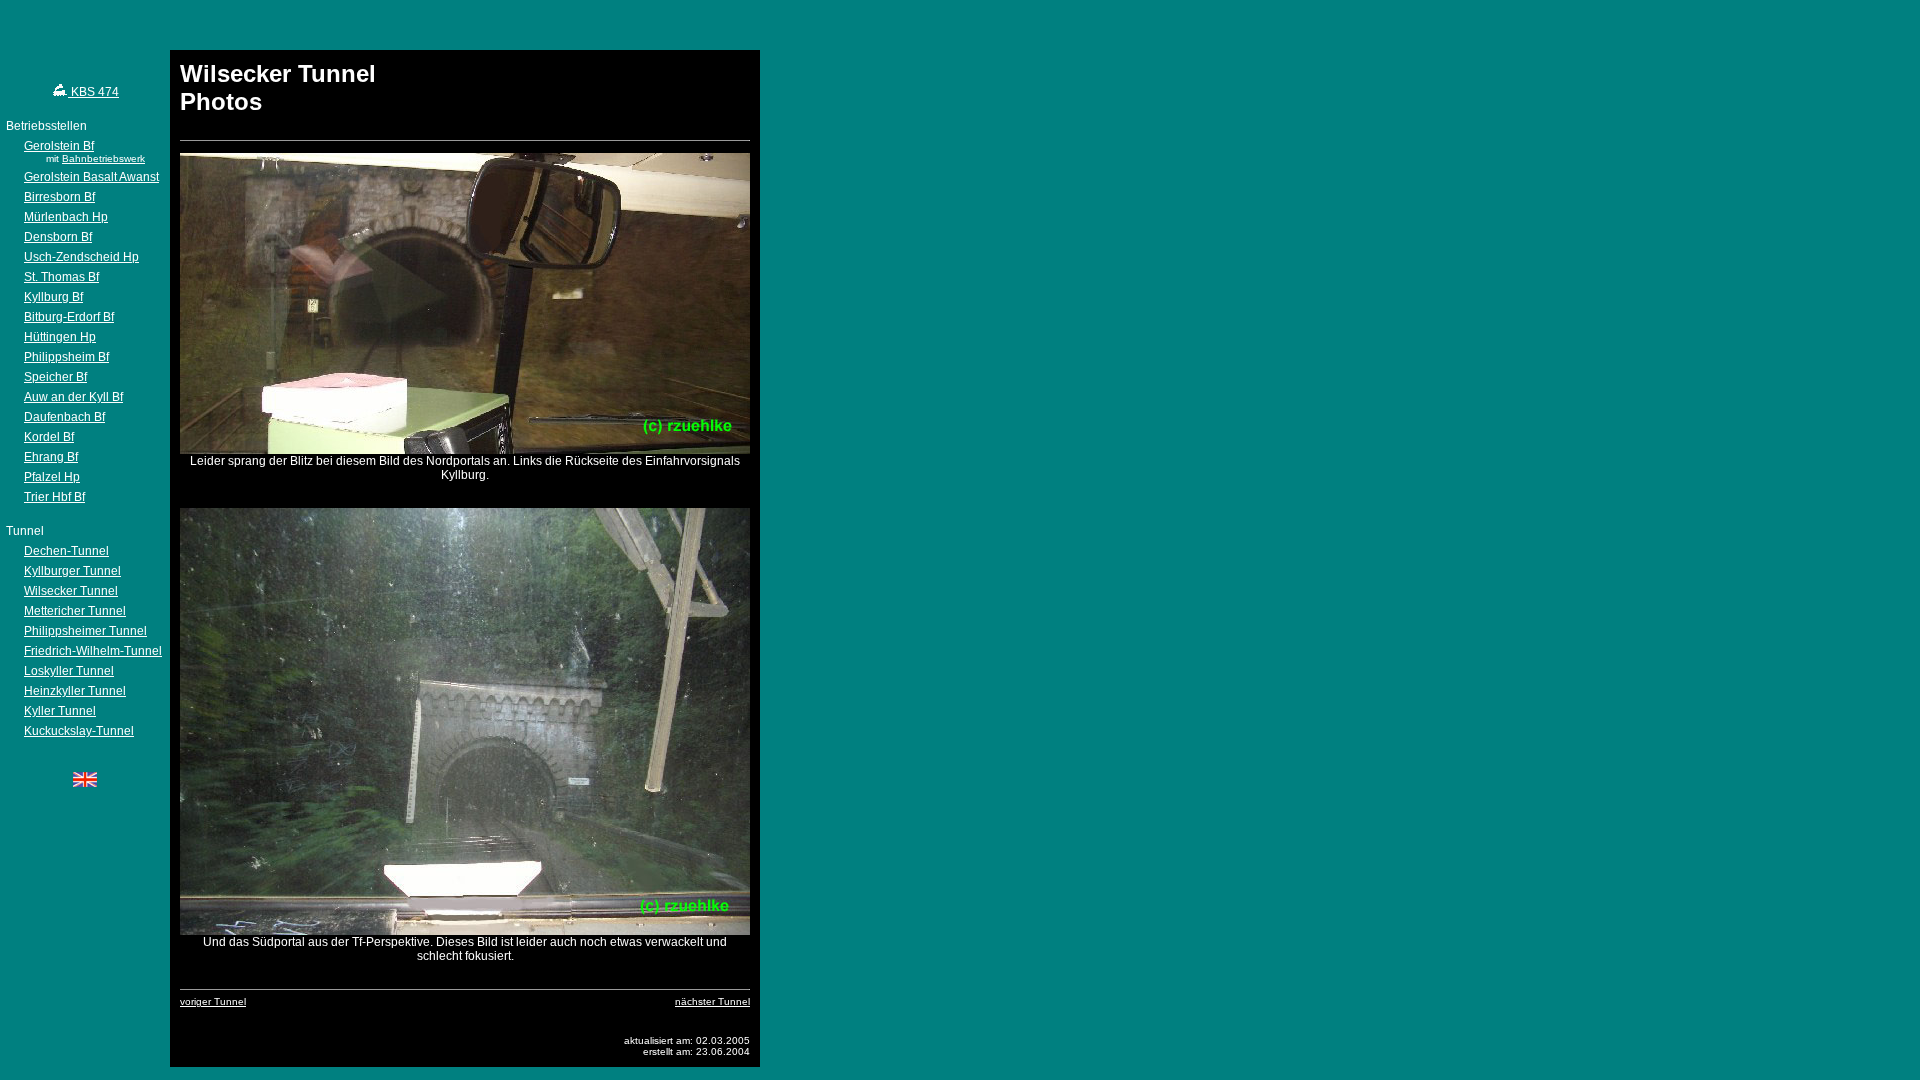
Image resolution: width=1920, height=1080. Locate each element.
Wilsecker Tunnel (71, 591)
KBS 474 (93, 92)
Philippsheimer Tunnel (85, 631)
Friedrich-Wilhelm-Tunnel (93, 651)
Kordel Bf (49, 437)
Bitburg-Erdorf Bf (69, 317)
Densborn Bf (58, 237)
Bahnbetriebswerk (103, 158)
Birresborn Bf (59, 197)
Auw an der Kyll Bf (73, 397)
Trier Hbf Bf (54, 497)
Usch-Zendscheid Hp (81, 257)
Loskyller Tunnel (69, 671)
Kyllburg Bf (53, 297)
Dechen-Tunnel (66, 551)
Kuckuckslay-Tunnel (79, 731)
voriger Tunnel (213, 1001)
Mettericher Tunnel (75, 611)
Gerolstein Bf (59, 146)
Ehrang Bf (51, 457)
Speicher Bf (55, 377)
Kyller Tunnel (60, 711)
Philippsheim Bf (66, 357)
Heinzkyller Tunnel (75, 691)
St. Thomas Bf (61, 277)
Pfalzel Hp (52, 477)
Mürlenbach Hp (66, 217)
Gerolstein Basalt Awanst (91, 177)
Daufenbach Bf (64, 417)
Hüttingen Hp (60, 337)
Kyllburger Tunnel (72, 571)
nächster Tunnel (712, 1001)
